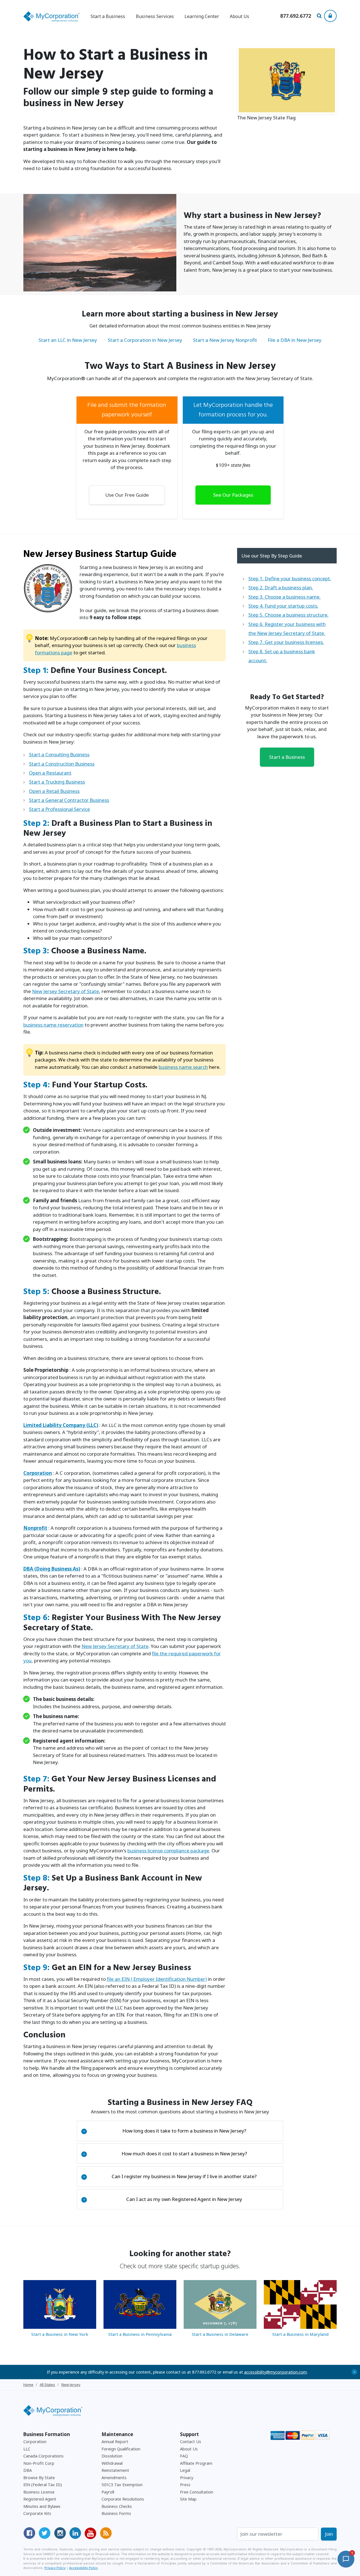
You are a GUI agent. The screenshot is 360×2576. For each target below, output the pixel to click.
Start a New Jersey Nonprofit (225, 340)
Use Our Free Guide (127, 495)
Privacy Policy (55, 2568)
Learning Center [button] (202, 16)
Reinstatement (115, 2470)
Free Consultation (197, 2492)
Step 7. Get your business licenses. (286, 642)
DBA (28, 2470)
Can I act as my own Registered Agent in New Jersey (163, 2199)
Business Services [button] (155, 16)
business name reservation (53, 1025)
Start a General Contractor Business (69, 800)
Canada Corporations (43, 2456)
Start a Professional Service (59, 809)
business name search (183, 1067)
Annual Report (115, 2442)
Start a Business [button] (108, 16)
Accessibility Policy (84, 2568)
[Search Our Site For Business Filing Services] (320, 16)
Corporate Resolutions (123, 2499)
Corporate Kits (37, 2513)
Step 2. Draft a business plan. (281, 587)
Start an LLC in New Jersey (68, 340)
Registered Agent (40, 2499)
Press (185, 2485)
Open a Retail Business (54, 791)
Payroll (108, 2492)
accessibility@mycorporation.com (275, 2372)
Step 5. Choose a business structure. (288, 615)
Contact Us (191, 2442)
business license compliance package (168, 1851)
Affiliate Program (196, 2463)
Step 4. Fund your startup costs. (283, 606)
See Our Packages (233, 495)
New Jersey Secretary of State (66, 991)
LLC (27, 2449)
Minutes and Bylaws (42, 2506)
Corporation (35, 2442)
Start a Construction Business (62, 764)
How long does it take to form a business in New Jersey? (165, 2131)
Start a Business (287, 757)
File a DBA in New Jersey (295, 340)
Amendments (114, 2478)
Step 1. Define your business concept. (290, 578)
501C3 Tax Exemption (122, 2485)
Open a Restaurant (50, 773)
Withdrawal (112, 2463)
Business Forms (116, 2513)
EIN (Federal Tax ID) (43, 2485)
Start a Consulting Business (59, 754)
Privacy (187, 2478)
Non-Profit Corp (39, 2463)
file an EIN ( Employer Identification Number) (157, 1979)
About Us (239, 16)
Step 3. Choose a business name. (284, 597)
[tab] (180, 2131)
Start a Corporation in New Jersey (145, 340)
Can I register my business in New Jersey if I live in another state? (170, 2176)
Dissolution (112, 2456)
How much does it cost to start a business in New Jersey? (165, 2154)
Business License (39, 2492)
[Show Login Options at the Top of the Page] (330, 16)
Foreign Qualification (121, 2449)
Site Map (188, 2499)
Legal (185, 2470)
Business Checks (117, 2506)
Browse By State (39, 2478)
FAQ (184, 2456)
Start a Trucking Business (57, 782)
